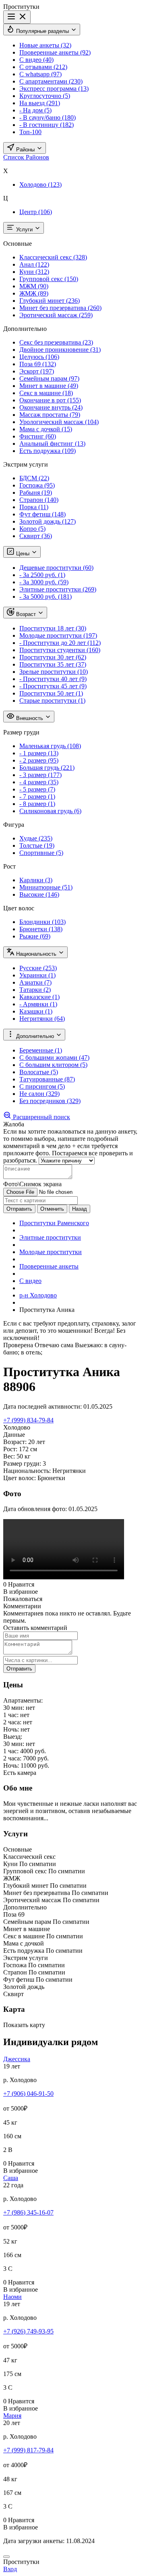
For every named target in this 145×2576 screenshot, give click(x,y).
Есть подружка (48, 451)
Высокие (39, 894)
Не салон (39, 1094)
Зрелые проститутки (54, 672)
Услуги (24, 229)
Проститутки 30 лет (53, 657)
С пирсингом (42, 1086)
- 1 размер (39, 753)
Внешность (30, 718)
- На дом (35, 110)
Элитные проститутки (58, 589)
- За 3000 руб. (44, 582)
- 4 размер (39, 782)
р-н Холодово (38, 1295)
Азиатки (35, 982)
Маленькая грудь (50, 746)
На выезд (40, 103)
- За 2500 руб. (42, 575)
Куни (34, 272)
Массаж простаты (50, 415)
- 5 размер (37, 789)
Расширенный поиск (41, 1117)
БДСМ (34, 478)
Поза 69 (38, 364)
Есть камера (20, 1773)
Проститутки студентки (60, 650)
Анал (34, 264)
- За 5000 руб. (46, 597)
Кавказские (39, 997)
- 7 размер (37, 796)
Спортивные (41, 853)
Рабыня (36, 493)
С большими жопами (54, 1058)
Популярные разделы (42, 31)
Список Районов (26, 157)
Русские (38, 968)
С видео (36, 60)
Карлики (36, 880)
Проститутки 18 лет (53, 628)
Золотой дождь (48, 521)
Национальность (36, 954)
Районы (25, 150)
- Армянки (38, 1004)
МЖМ (34, 286)
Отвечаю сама (54, 1345)
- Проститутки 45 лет (53, 686)
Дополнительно (35, 1036)
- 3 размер (40, 775)
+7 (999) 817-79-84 (28, 2450)
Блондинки (42, 922)
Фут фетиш (42, 514)
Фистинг (38, 436)
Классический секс (53, 257)
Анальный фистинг (52, 444)
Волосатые (39, 1072)
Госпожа (37, 485)
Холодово (40, 185)
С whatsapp (40, 74)
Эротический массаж (56, 315)
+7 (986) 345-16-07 (28, 2212)
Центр (36, 212)
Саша (11, 2178)
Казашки (36, 1011)
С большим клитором (53, 1065)
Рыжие (35, 936)
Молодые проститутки (58, 635)
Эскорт (37, 371)
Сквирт (36, 536)
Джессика (17, 2059)
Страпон (39, 500)
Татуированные (47, 1079)
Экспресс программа (54, 89)
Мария (12, 2416)
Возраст (26, 614)
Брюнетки (41, 929)
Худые (36, 838)
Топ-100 (30, 132)
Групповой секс (49, 279)
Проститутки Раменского (54, 1223)
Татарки (35, 990)
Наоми (12, 2297)
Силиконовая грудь (50, 811)
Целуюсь (39, 357)
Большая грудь (47, 768)
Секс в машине (46, 393)
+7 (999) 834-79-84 (28, 1420)
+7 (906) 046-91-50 (28, 2094)
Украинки (37, 975)
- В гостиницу (47, 125)
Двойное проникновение (60, 350)
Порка (34, 507)
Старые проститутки (52, 701)
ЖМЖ (34, 293)
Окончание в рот (50, 400)
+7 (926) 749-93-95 (28, 2331)
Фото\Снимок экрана (32, 1184)
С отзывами (43, 67)
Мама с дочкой (46, 429)
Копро (32, 529)
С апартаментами (51, 81)
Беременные (41, 1050)
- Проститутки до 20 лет (60, 643)
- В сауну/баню (48, 117)
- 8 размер (37, 804)
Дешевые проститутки (56, 568)
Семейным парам (49, 378)
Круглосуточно (45, 96)
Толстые (37, 845)
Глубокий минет (50, 301)
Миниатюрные (46, 887)
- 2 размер (39, 760)
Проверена (19, 1345)
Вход (10, 2569)
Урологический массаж (59, 422)
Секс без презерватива (56, 342)
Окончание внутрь (51, 407)
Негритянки (42, 1019)
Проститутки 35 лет (53, 664)
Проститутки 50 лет (51, 693)
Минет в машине (49, 386)
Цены (23, 554)
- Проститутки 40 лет (53, 679)
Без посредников (50, 1101)
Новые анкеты (45, 45)
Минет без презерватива (60, 308)
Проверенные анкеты (55, 52)
